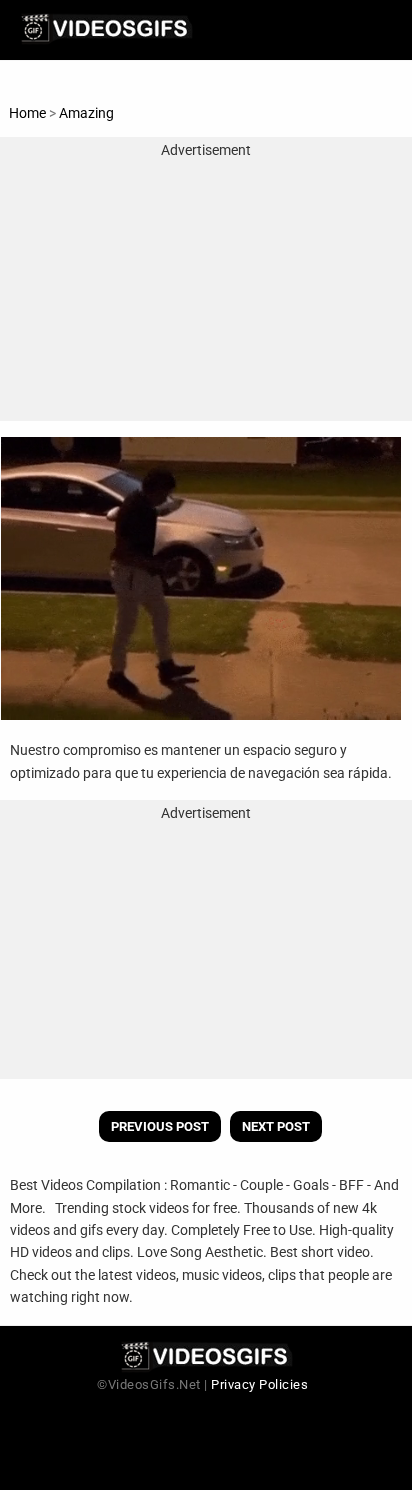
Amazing (86, 113)
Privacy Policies (259, 1384)
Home (27, 113)
